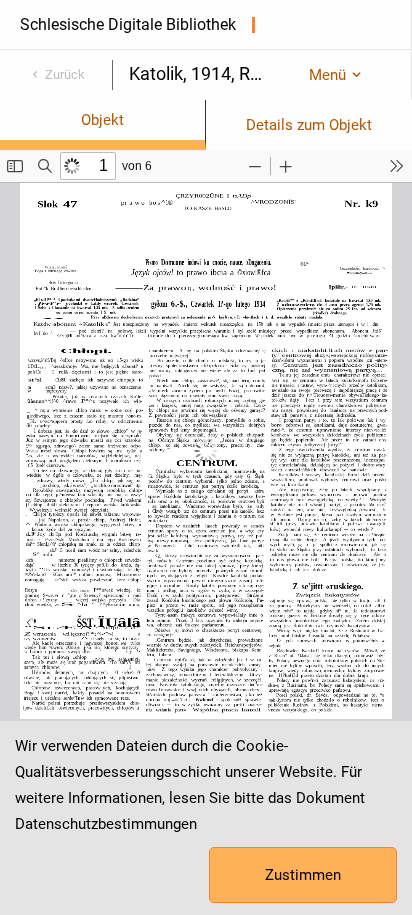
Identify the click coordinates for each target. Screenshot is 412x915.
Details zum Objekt (309, 125)
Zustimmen (303, 875)
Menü (327, 75)
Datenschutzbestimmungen (106, 824)
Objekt (102, 120)
